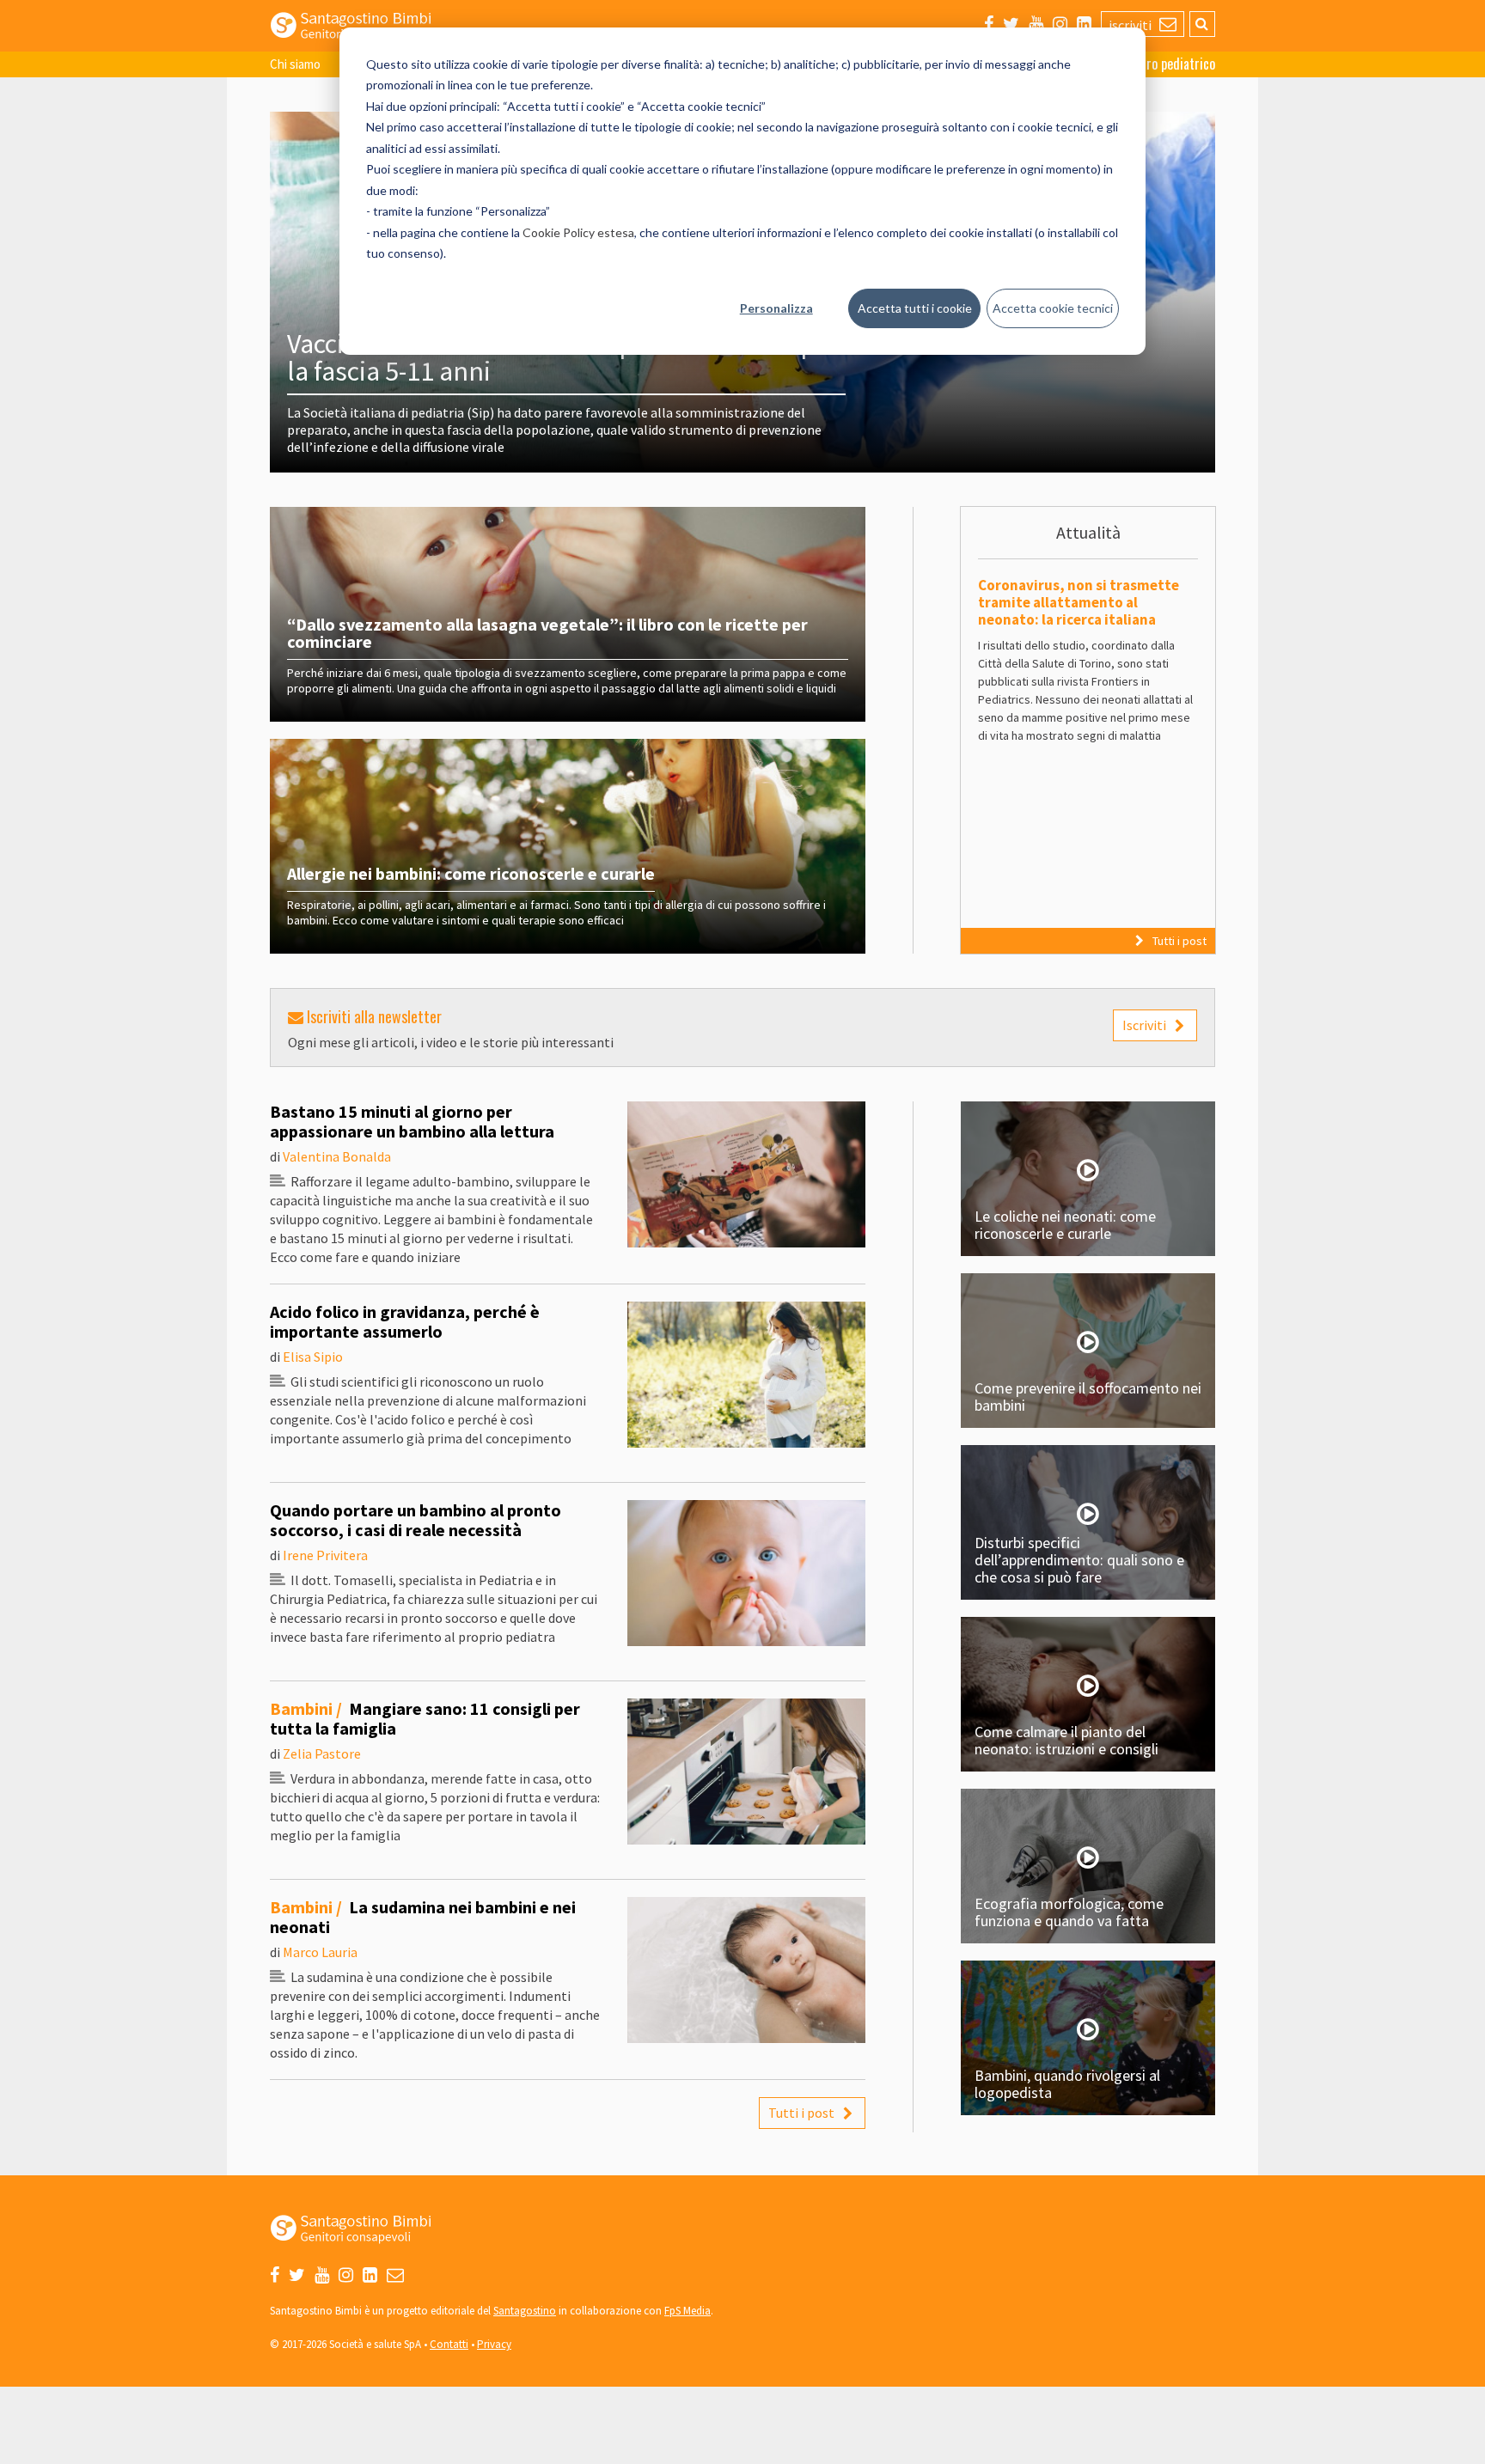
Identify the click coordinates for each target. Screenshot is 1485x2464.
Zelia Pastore (322, 1753)
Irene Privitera (325, 1555)
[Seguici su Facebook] (989, 24)
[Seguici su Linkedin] (1084, 24)
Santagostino (525, 2311)
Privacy (494, 2344)
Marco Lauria (320, 1952)
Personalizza (776, 308)
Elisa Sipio (313, 1357)
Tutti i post (1179, 941)
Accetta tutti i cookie (915, 308)
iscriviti (1131, 25)
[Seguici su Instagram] (1060, 24)
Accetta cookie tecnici (1053, 308)
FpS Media (687, 2311)
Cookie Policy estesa (578, 232)
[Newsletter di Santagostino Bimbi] (395, 2275)
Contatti (449, 2344)
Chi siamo (295, 64)
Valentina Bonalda (337, 1156)
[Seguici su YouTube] (1036, 24)
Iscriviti (1144, 1025)
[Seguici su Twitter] (1011, 24)
